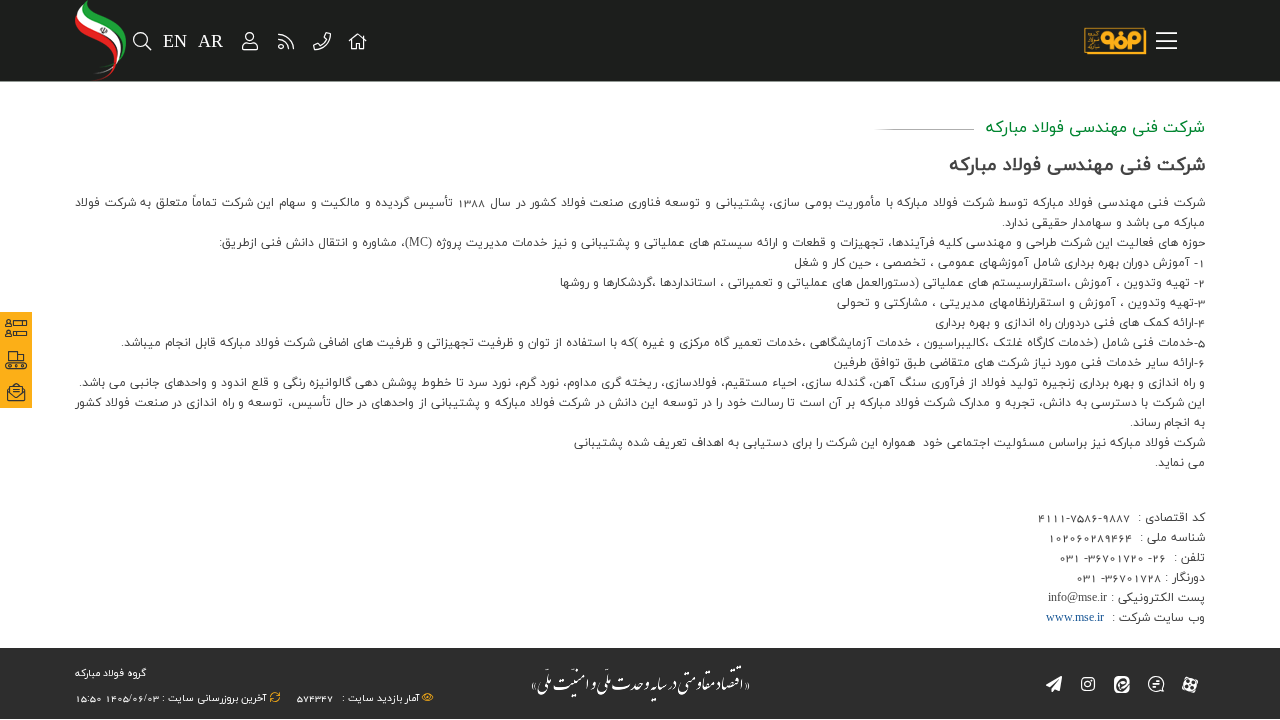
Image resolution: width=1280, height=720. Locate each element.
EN (175, 42)
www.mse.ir (1075, 618)
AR (211, 42)
